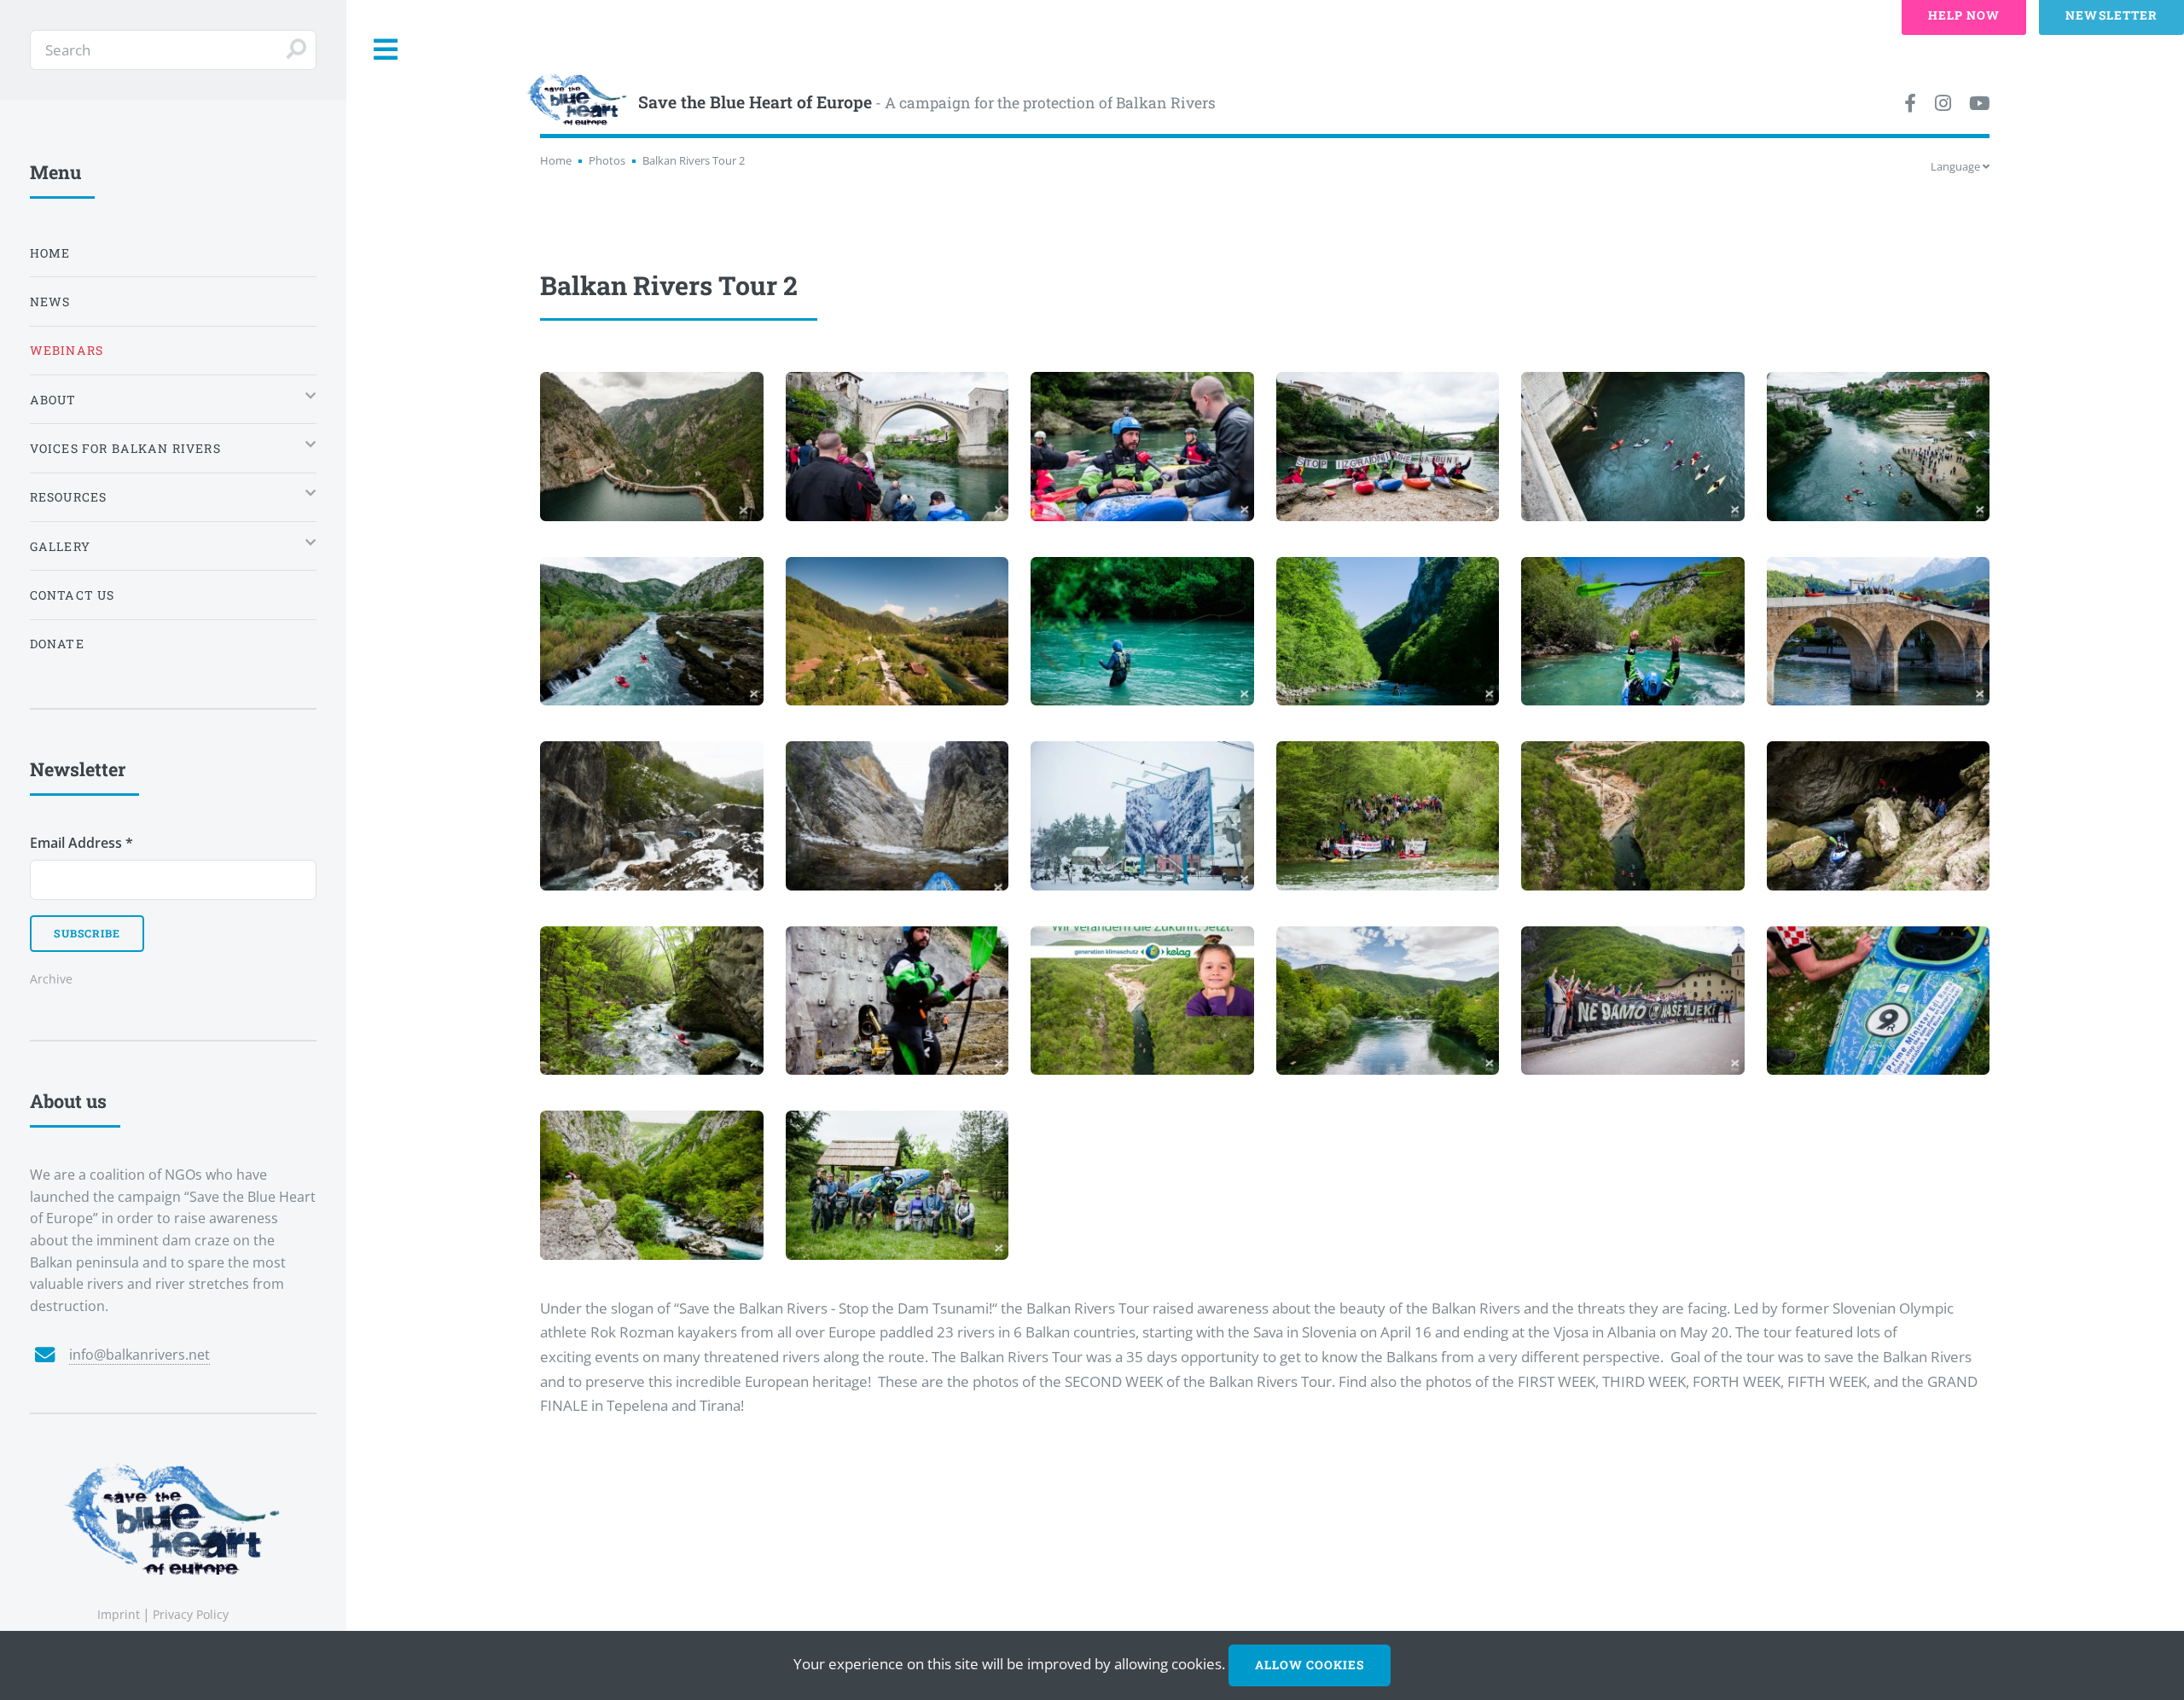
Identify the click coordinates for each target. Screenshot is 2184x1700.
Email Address (81, 843)
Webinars (67, 350)
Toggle (386, 50)
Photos (607, 160)
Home (556, 160)
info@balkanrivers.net (139, 1355)
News (50, 302)
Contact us (73, 595)
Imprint (119, 1614)
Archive (51, 979)
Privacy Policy (191, 1614)
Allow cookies (1310, 1665)
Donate (57, 644)
